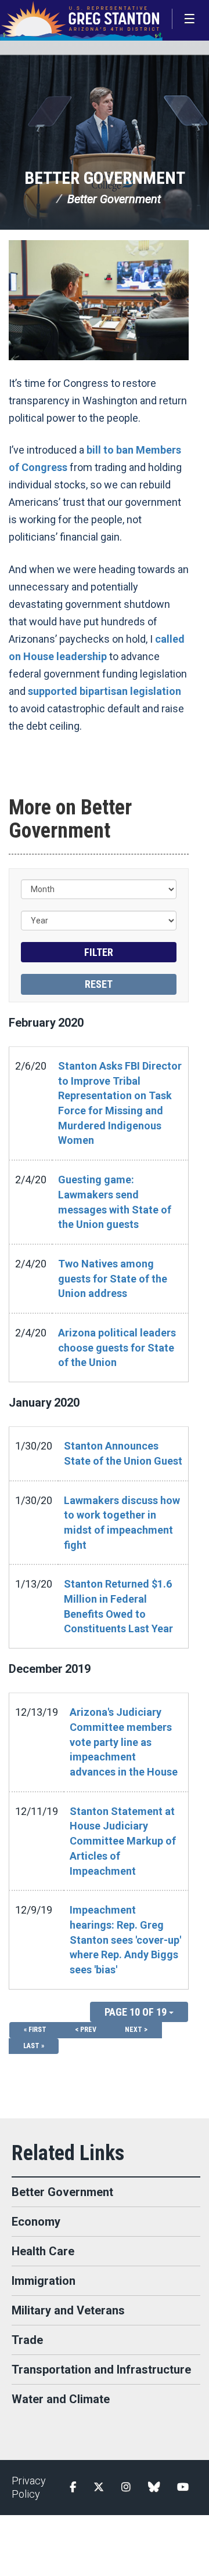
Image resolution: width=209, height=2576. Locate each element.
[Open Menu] (190, 19)
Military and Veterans (68, 2310)
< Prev (86, 2030)
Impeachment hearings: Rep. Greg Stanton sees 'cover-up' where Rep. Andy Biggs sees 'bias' (125, 1940)
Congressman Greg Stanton (81, 20)
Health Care (43, 2251)
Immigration (44, 2281)
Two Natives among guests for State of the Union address (113, 1278)
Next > (136, 2030)
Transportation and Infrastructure (101, 2370)
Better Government (105, 178)
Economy (36, 2222)
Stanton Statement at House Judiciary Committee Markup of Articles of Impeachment (123, 1841)
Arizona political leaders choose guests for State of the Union (117, 1347)
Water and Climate (61, 2399)
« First (35, 2030)
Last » (34, 2046)
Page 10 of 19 (137, 2012)
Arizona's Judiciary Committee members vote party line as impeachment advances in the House (124, 1742)
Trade (27, 2340)
